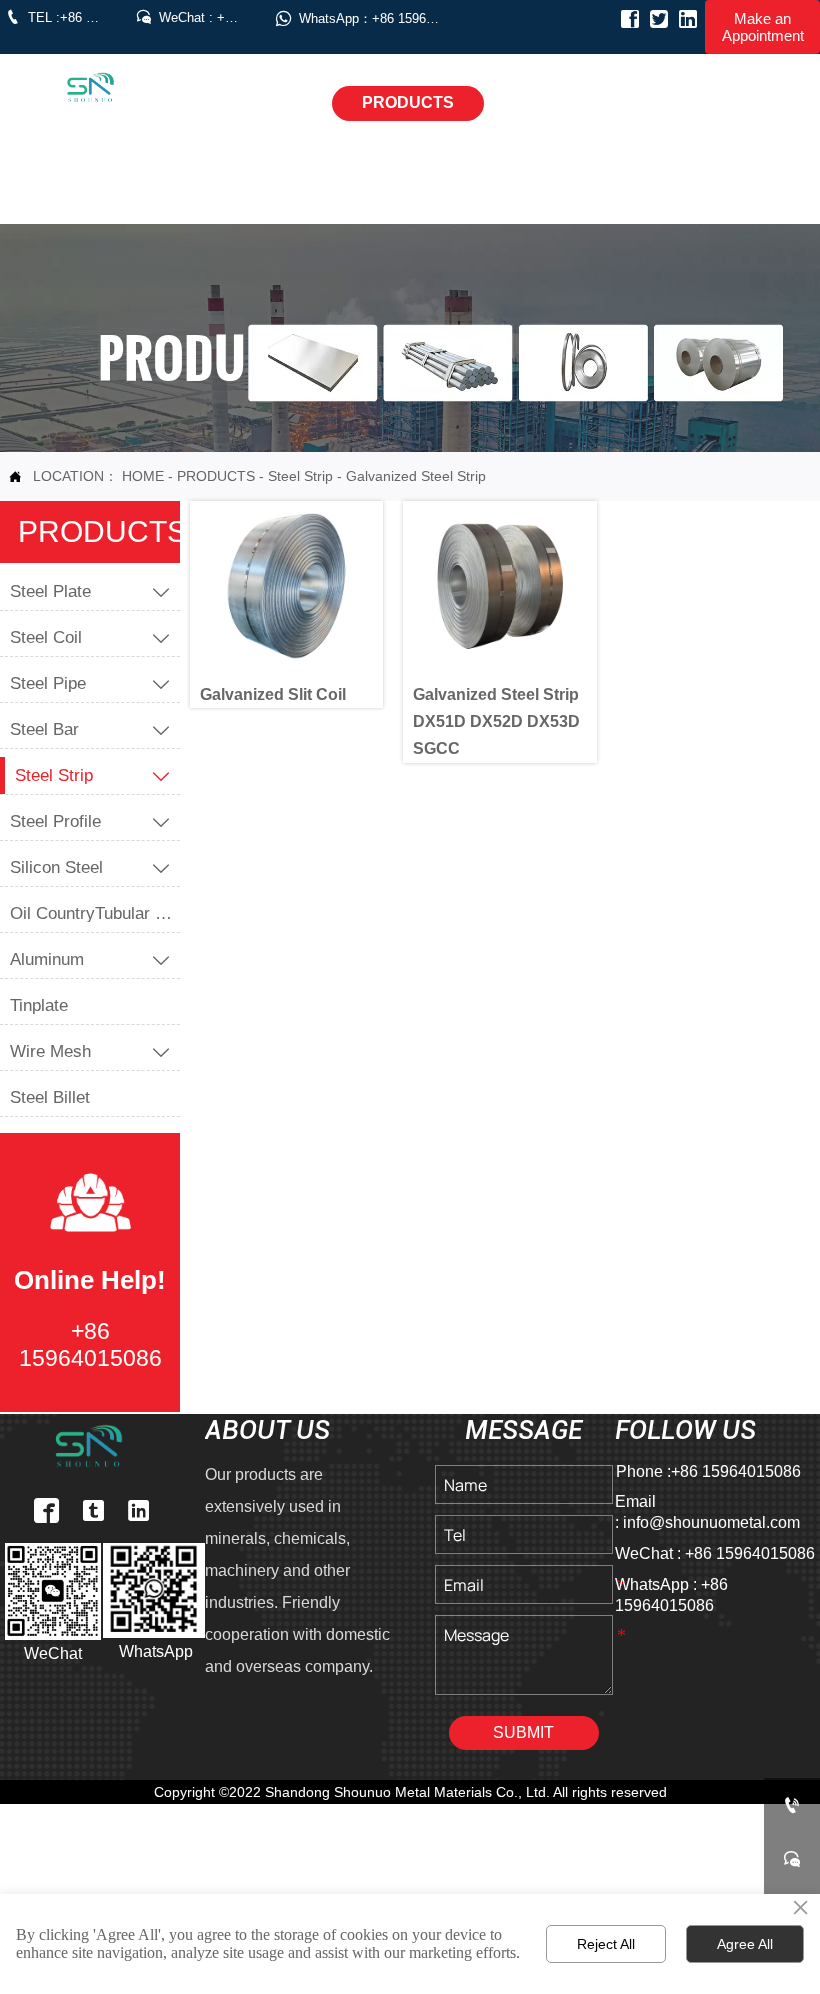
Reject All (606, 1944)
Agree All (745, 1944)
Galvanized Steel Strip (416, 476)
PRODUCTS (216, 476)
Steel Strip (300, 476)
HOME (143, 476)
